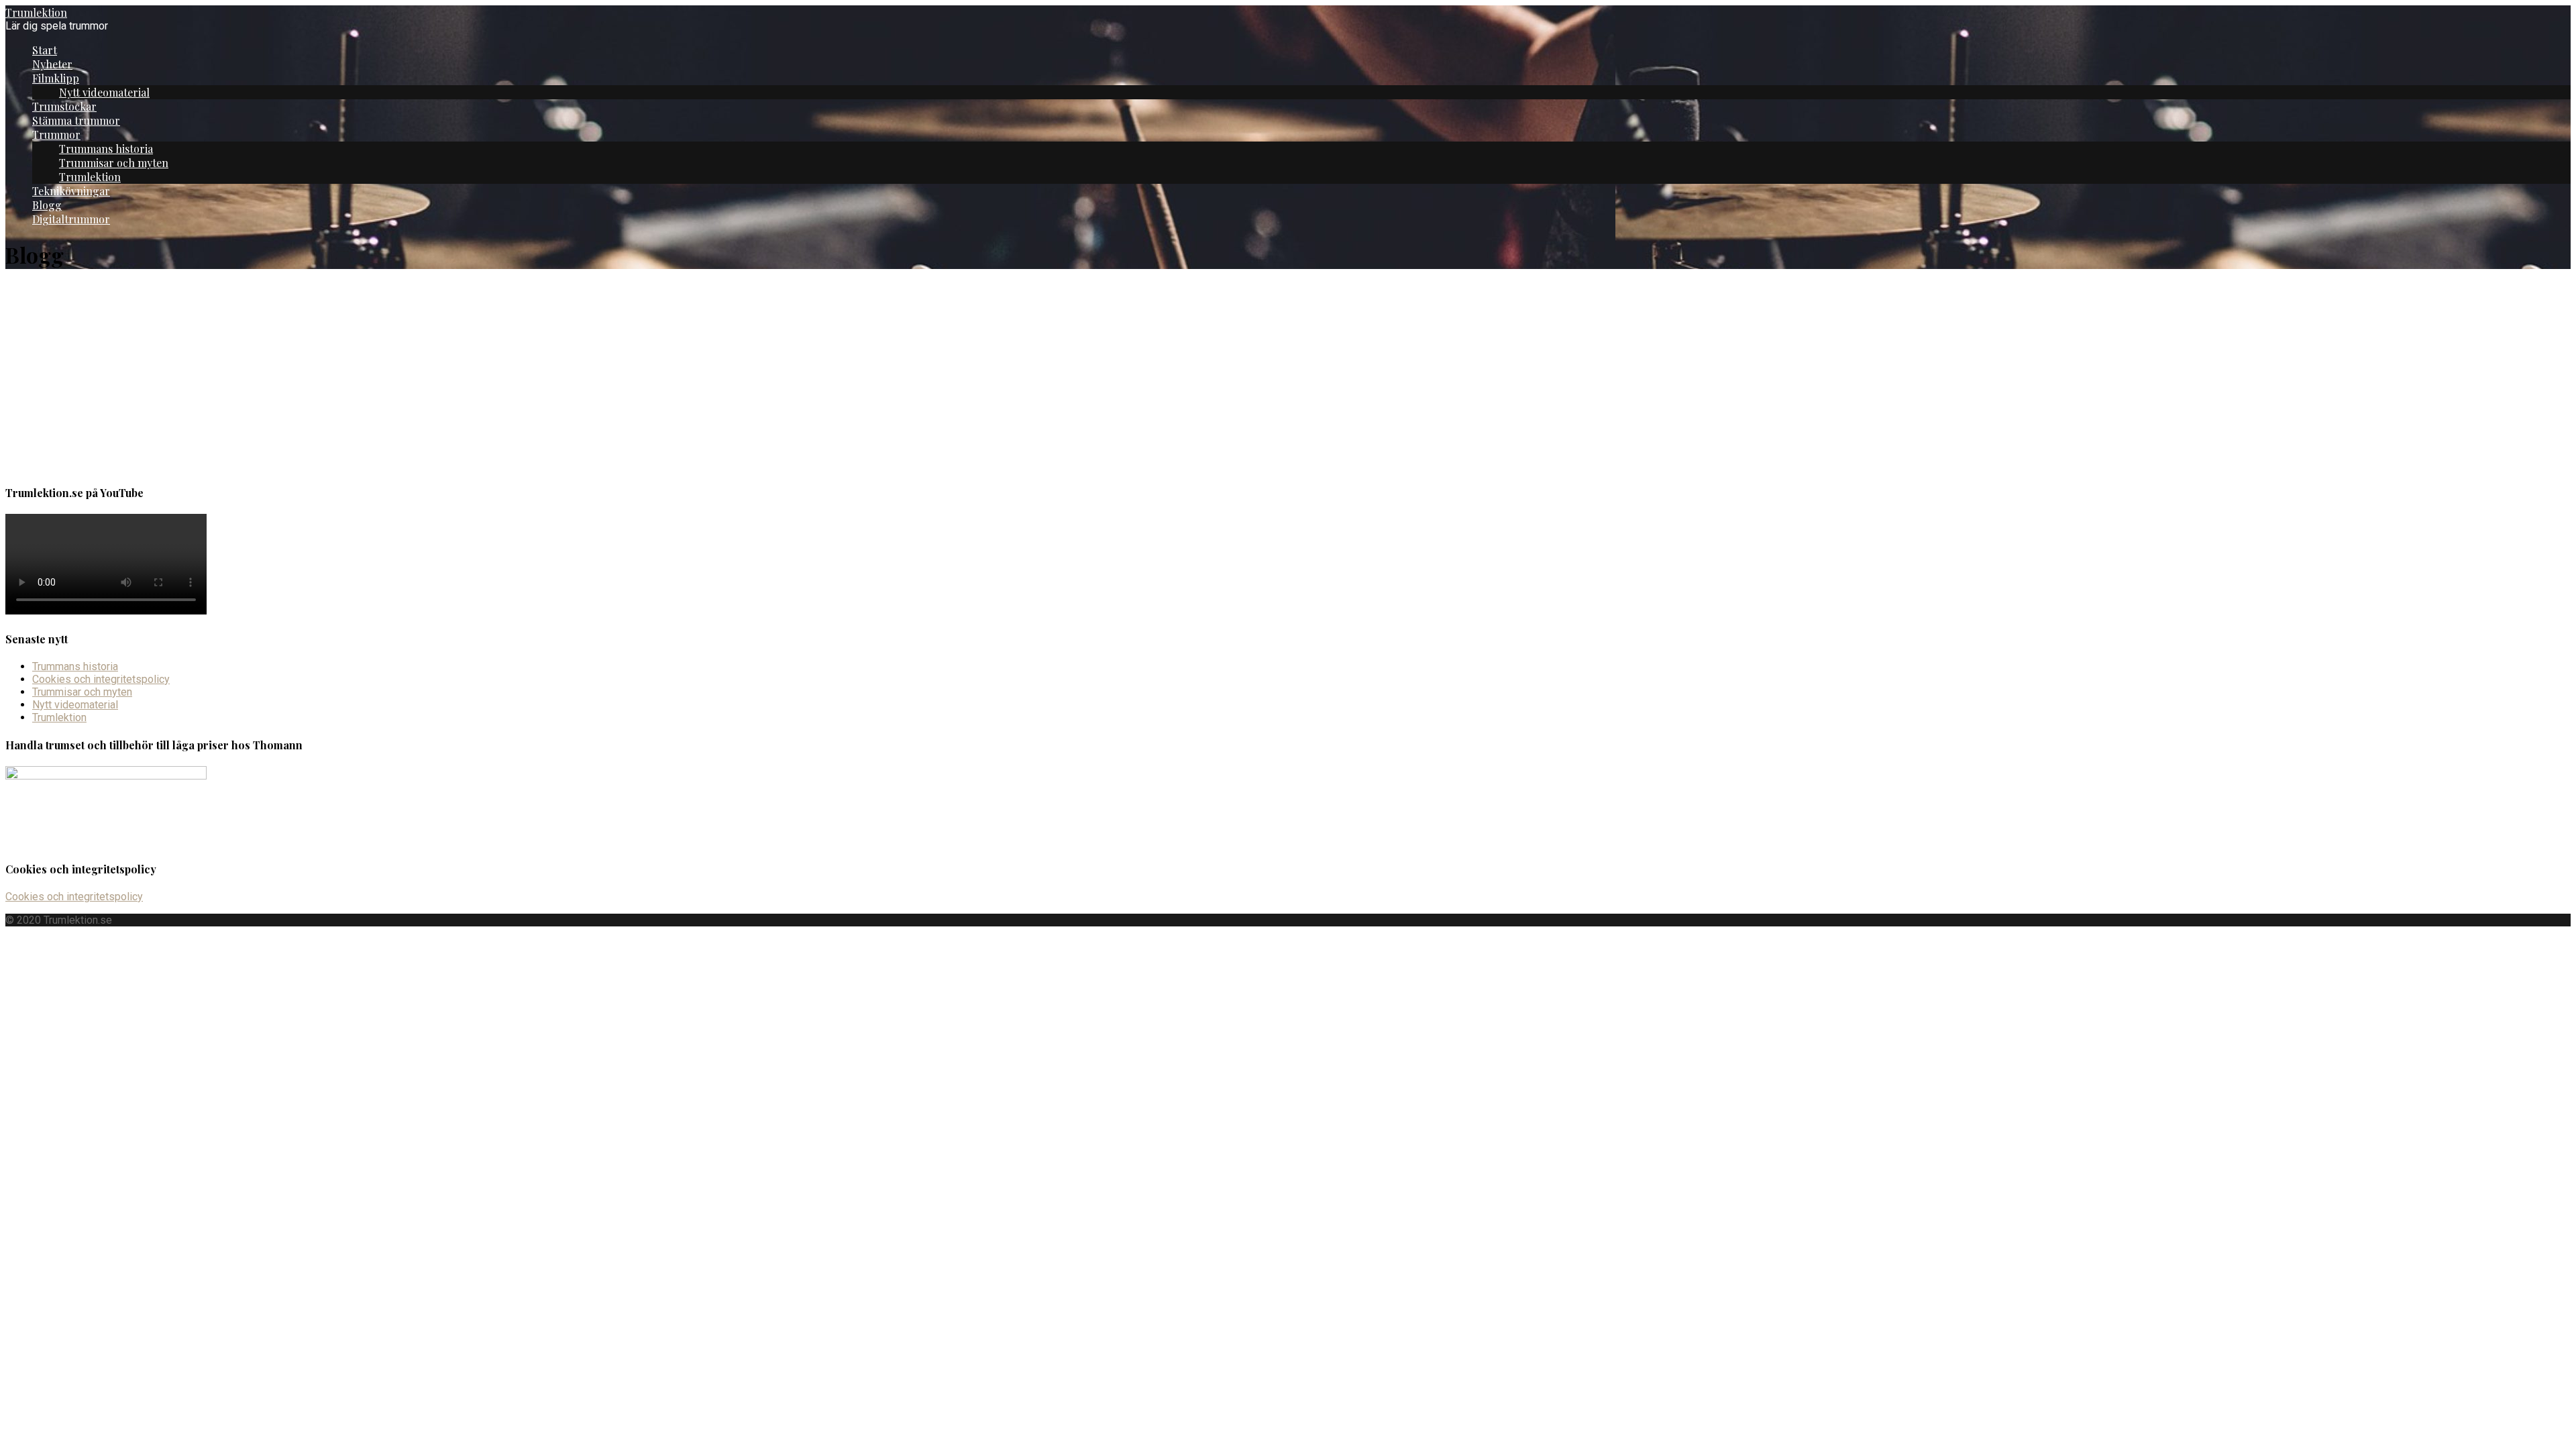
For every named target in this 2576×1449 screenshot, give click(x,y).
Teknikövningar (71, 191)
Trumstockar (64, 106)
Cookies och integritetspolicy (101, 679)
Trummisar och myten (114, 163)
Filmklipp (56, 78)
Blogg (47, 205)
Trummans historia (106, 149)
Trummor (56, 135)
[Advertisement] (1288, 378)
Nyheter (52, 64)
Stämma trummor (76, 120)
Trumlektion (36, 12)
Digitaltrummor (71, 219)
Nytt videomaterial (104, 92)
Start (45, 50)
